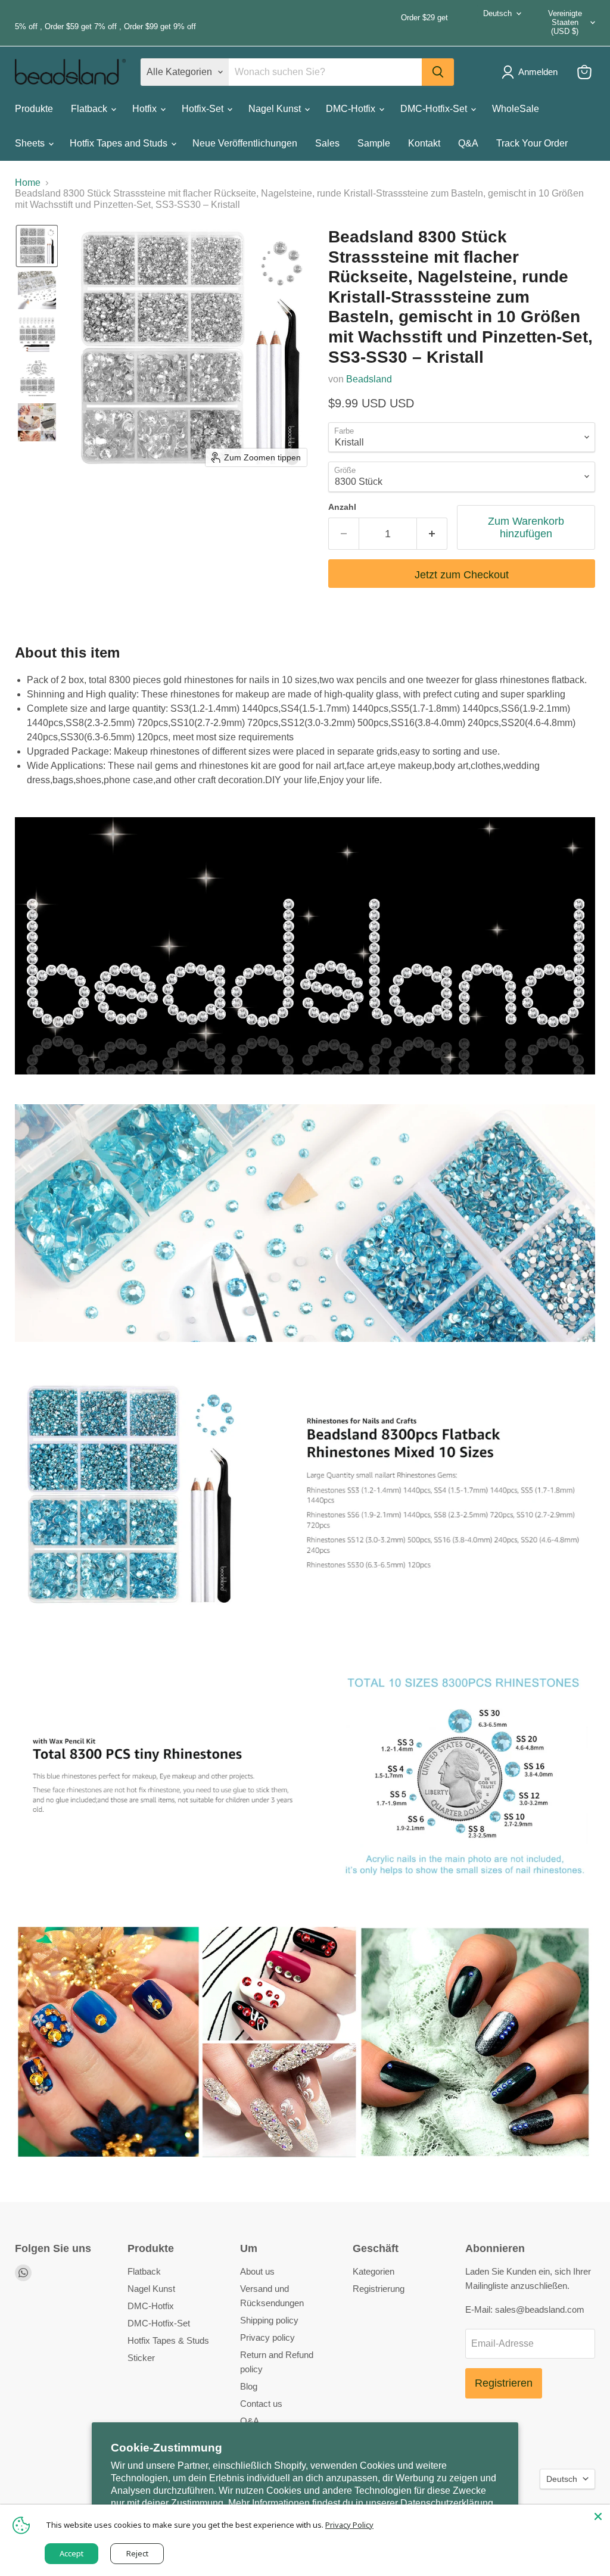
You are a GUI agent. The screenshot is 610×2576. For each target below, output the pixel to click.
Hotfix (146, 109)
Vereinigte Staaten (565, 22)
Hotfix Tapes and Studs (120, 143)
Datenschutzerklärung (447, 2503)
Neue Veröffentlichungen (245, 143)
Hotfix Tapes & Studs (168, 2340)
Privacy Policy (349, 2525)
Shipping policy (269, 2320)
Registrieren (504, 2383)
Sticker (141, 2358)
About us (257, 2271)
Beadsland (369, 379)
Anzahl (342, 507)
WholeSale (516, 109)
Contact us (261, 2404)
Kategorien (374, 2271)
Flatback (90, 109)
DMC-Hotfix (352, 109)
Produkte (34, 109)
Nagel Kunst (276, 109)
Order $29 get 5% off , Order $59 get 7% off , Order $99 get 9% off (231, 22)
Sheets (31, 143)
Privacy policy (267, 2337)
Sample (374, 143)
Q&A (468, 143)
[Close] (598, 2516)
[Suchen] (438, 72)
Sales (327, 143)
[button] (37, 246)
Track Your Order (532, 143)
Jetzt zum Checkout (462, 575)
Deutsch (497, 13)
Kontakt (424, 143)
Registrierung (379, 2289)
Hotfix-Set (204, 109)
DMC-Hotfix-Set (435, 109)
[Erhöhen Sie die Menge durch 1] (432, 534)
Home (28, 183)
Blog (249, 2386)
